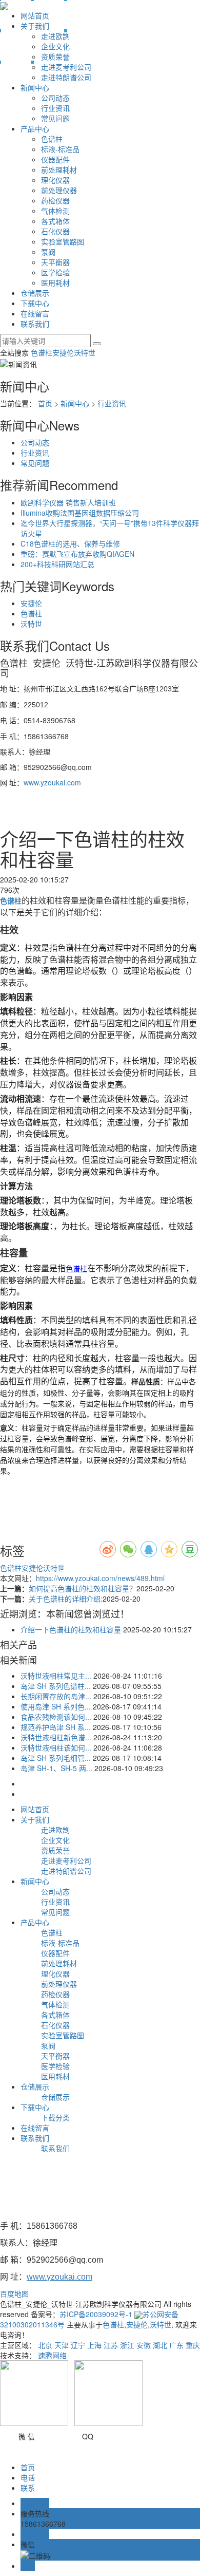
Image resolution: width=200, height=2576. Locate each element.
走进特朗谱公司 (66, 77)
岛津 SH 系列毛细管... (56, 1758)
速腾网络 (52, 2355)
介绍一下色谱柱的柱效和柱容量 (71, 1629)
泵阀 (48, 252)
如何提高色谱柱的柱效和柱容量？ (83, 1588)
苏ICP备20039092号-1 (96, 2314)
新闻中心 (35, 87)
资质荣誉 (55, 57)
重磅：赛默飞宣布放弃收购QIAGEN (77, 554)
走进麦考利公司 (66, 67)
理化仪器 (55, 180)
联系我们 (35, 324)
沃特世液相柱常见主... (56, 1676)
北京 (45, 2345)
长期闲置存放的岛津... (56, 1696)
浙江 (127, 2345)
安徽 (144, 2345)
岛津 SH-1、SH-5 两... (56, 1768)
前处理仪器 (59, 190)
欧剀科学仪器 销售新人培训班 (68, 502)
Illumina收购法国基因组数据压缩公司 (80, 513)
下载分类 (55, 2117)
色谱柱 (52, 139)
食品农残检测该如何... (56, 1717)
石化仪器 (55, 231)
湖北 (160, 2345)
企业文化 (55, 46)
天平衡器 (55, 262)
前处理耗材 (59, 170)
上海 (94, 2345)
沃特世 (85, 352)
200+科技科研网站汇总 (57, 564)
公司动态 (55, 98)
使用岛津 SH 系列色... (56, 1706)
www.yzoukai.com (52, 782)
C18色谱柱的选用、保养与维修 (70, 543)
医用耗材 (55, 283)
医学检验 (55, 272)
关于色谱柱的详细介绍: (66, 1599)
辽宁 (78, 2345)
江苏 (111, 2345)
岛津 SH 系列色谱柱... (56, 1686)
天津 (62, 2345)
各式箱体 (55, 221)
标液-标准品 (60, 149)
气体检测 (55, 211)
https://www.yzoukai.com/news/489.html (100, 1578)
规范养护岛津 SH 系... (56, 1727)
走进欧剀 (55, 36)
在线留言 (35, 313)
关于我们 (35, 26)
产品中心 (35, 128)
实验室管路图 (63, 241)
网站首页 (35, 15)
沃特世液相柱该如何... (56, 1747)
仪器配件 (55, 159)
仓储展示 (35, 293)
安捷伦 (63, 352)
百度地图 (14, 2293)
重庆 (193, 2345)
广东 (176, 2345)
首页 (45, 403)
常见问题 (55, 118)
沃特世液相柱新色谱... (56, 1737)
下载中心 (35, 303)
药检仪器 (55, 200)
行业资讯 (55, 108)
